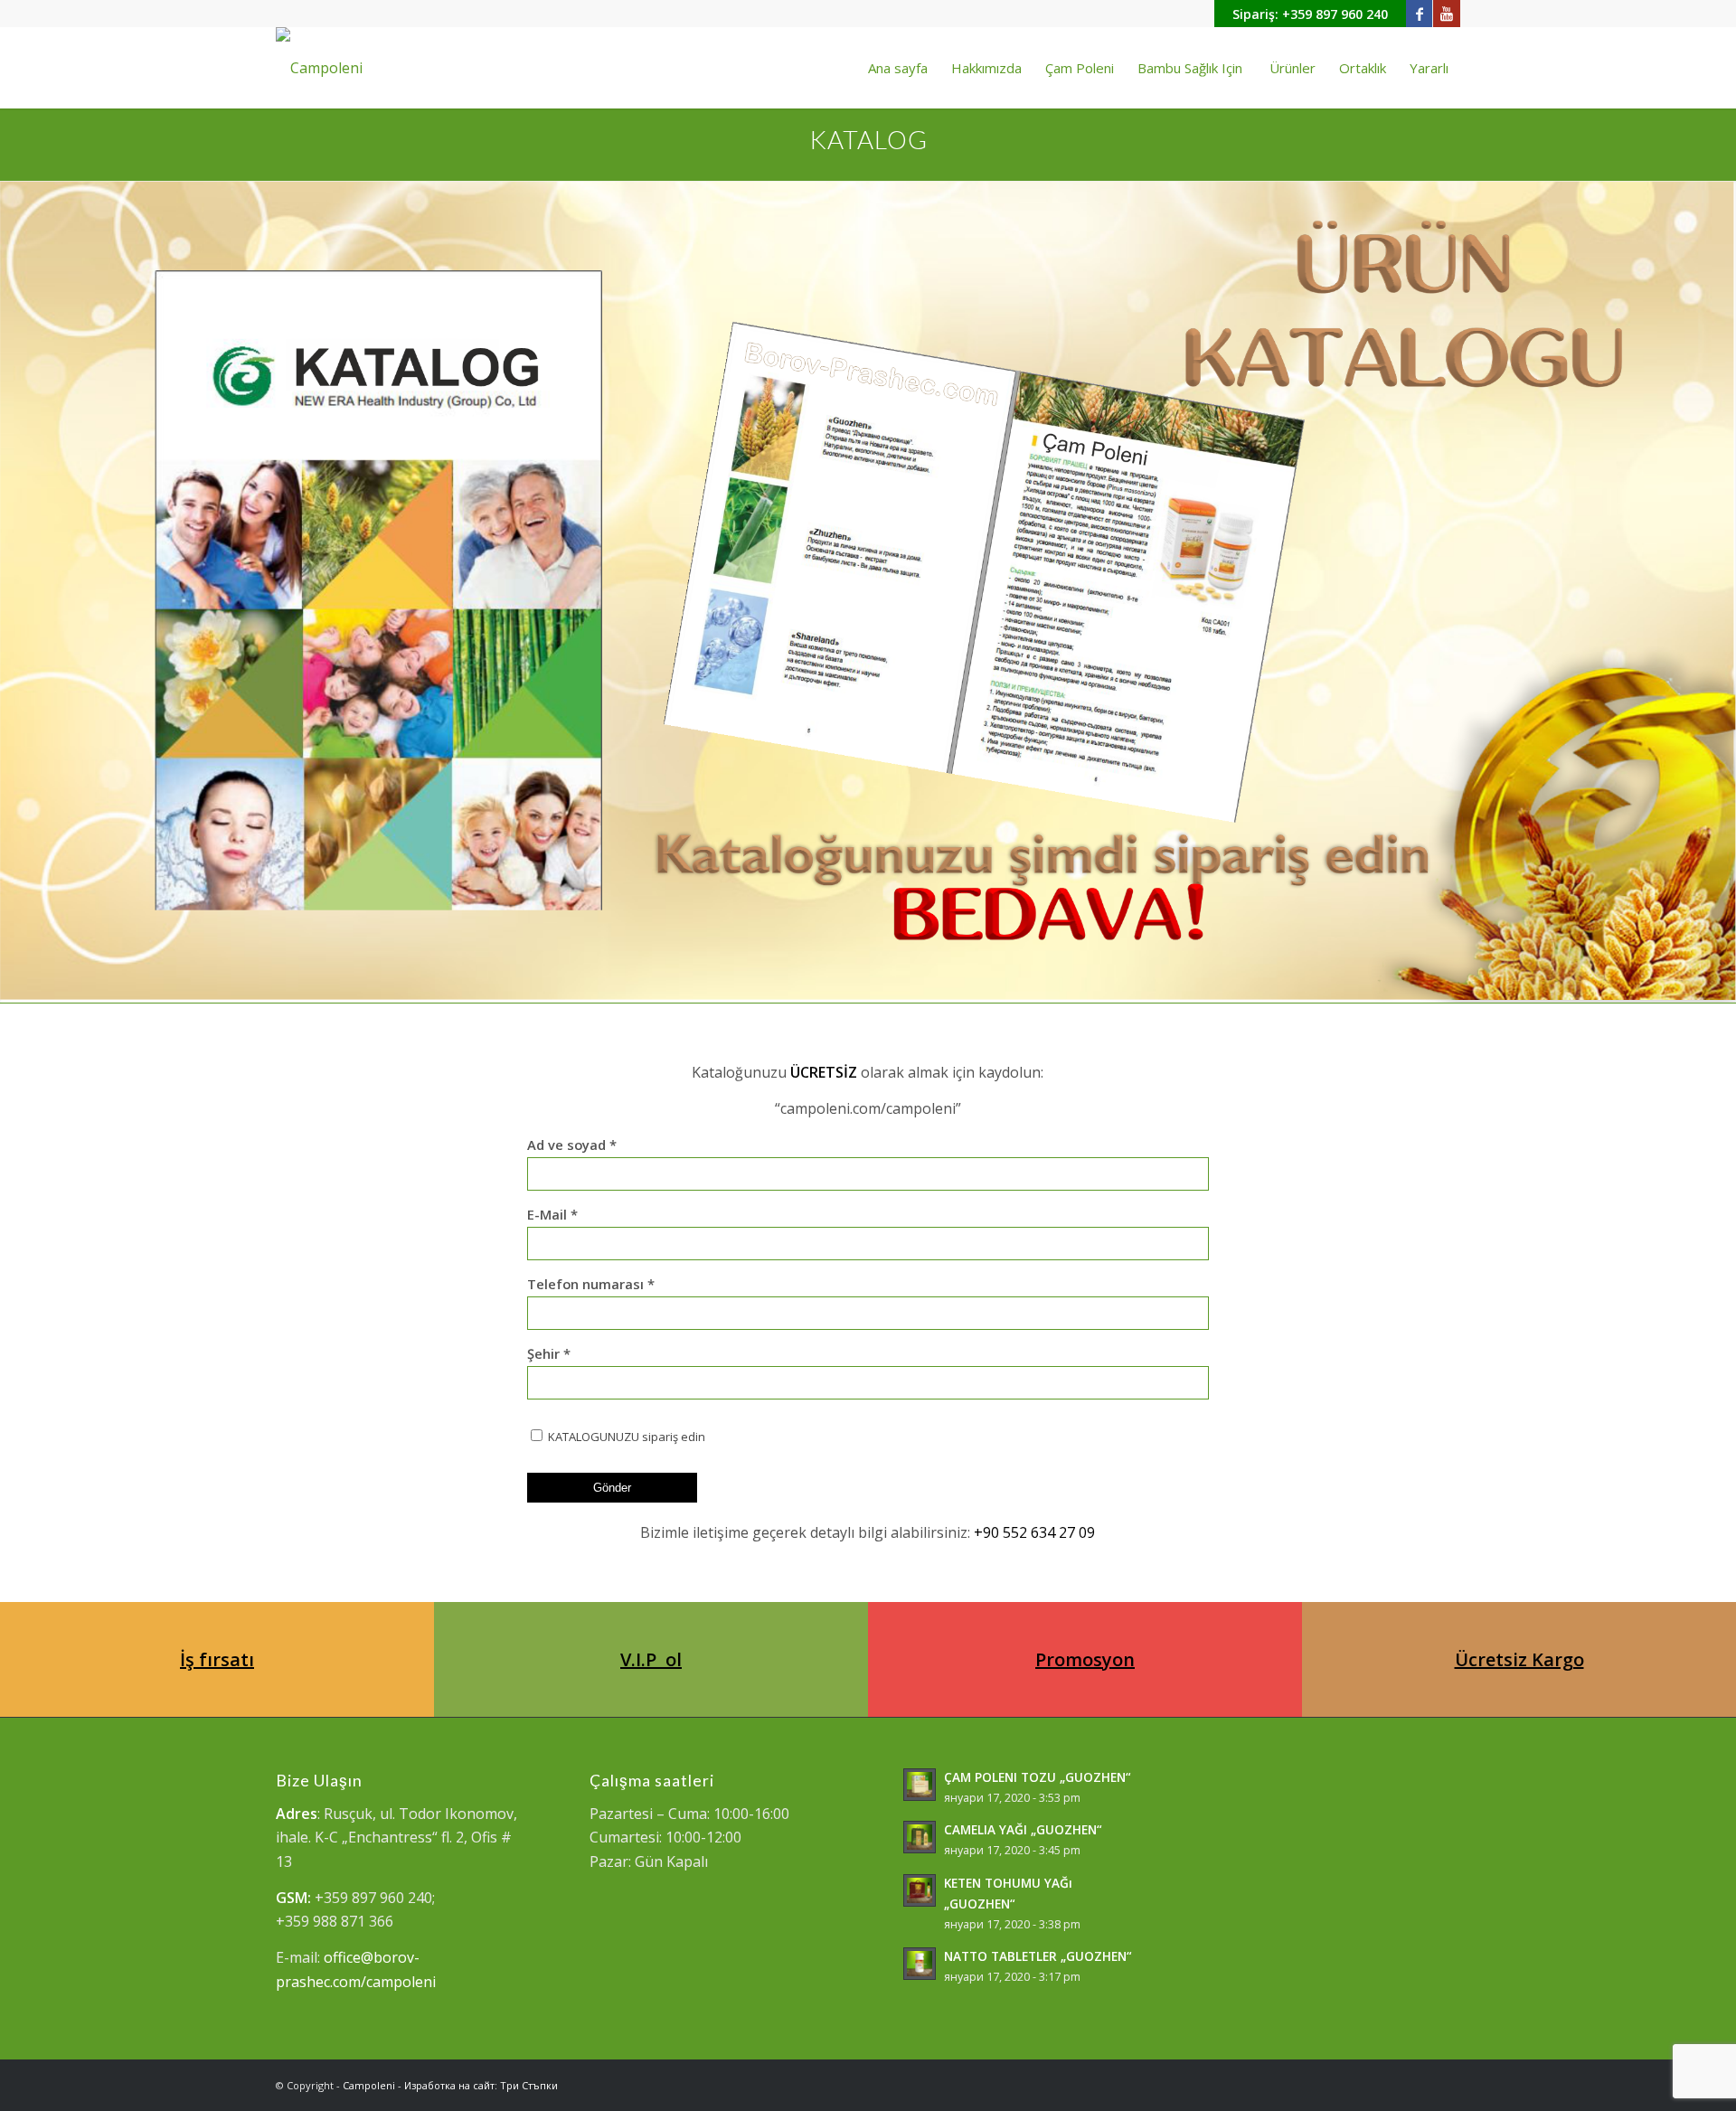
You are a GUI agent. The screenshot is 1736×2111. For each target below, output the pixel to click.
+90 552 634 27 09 (1034, 1532)
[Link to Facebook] (1419, 14)
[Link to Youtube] (1447, 14)
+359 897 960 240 (1335, 14)
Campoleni (369, 2085)
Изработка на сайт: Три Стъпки (481, 2085)
